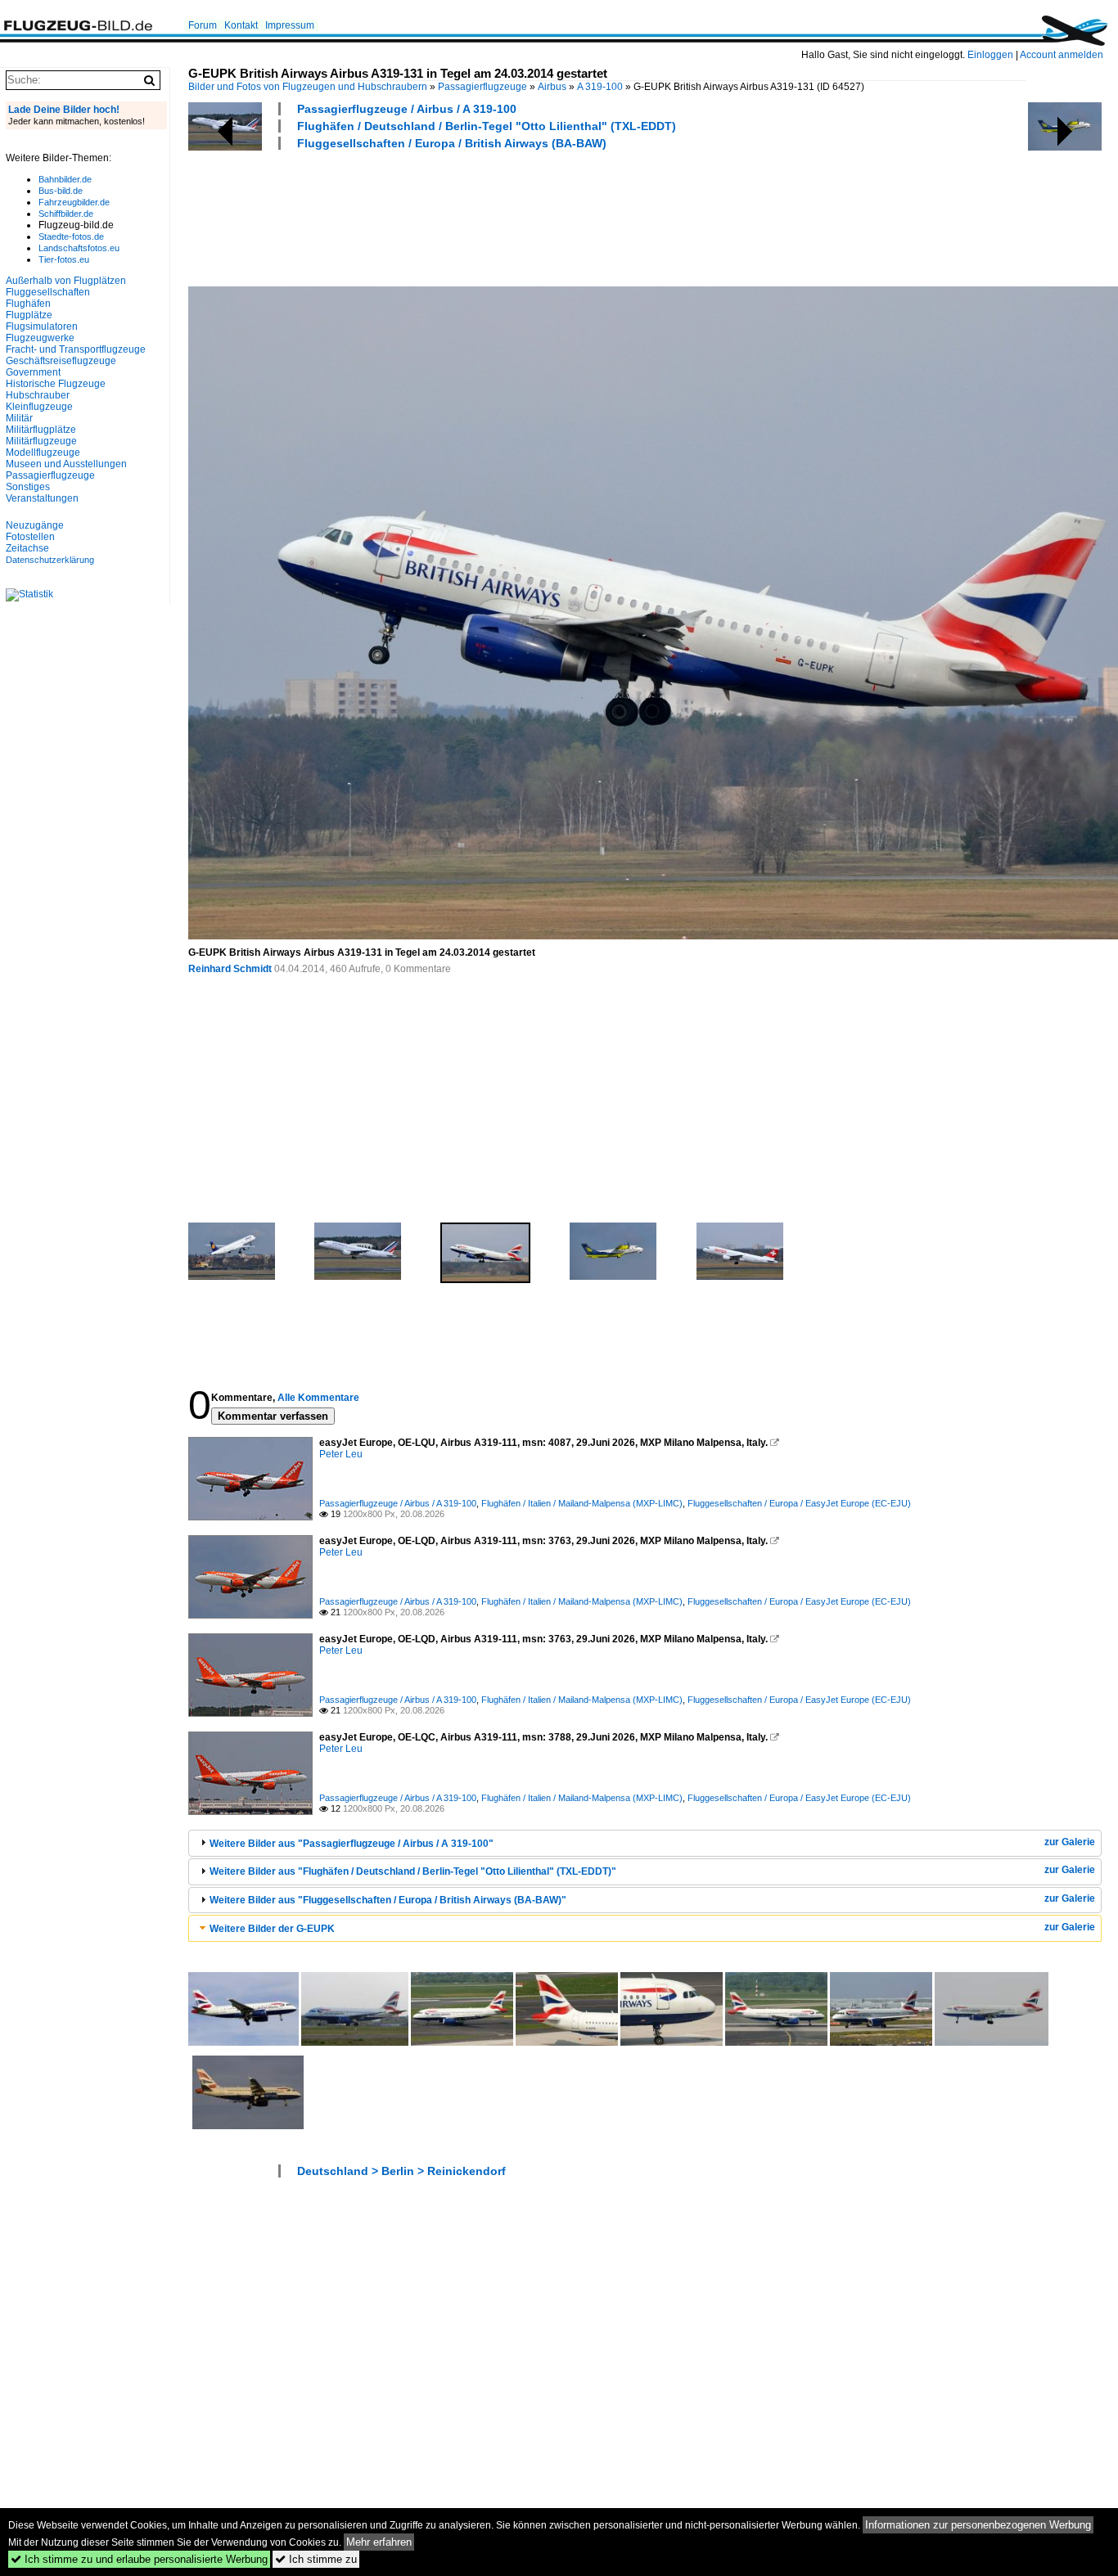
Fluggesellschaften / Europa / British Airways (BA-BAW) (452, 143)
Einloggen (990, 55)
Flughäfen (28, 304)
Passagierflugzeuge (482, 87)
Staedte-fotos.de (71, 236)
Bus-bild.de (61, 191)
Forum (203, 25)
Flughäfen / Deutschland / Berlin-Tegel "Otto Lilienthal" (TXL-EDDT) (487, 126)
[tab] (645, 1843)
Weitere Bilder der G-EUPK (272, 1929)
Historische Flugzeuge (56, 384)
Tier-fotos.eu (64, 259)
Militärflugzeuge (41, 441)
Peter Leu (341, 1454)
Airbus (552, 87)
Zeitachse (27, 548)
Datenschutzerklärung (50, 560)
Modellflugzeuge (43, 453)
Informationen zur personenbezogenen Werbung (978, 2525)
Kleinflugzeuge (39, 407)
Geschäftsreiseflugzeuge (61, 361)
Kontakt (241, 25)
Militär (19, 418)
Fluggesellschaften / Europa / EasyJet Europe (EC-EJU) (799, 1503)
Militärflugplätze (41, 430)
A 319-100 (600, 87)
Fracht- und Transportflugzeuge (76, 349)
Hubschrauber (38, 395)
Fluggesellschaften (48, 292)
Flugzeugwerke (40, 338)
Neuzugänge (35, 525)
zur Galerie (1070, 1842)
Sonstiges (28, 487)
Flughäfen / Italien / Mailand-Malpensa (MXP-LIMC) (582, 1503)
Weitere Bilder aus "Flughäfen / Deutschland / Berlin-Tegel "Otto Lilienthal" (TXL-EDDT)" (413, 1871)
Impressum (290, 25)
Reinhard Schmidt (230, 969)
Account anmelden (1062, 55)
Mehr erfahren (379, 2542)
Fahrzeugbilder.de (74, 202)
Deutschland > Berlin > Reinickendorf (401, 2171)
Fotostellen (30, 537)
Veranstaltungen (42, 498)
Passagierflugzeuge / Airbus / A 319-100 (407, 109)
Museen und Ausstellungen (66, 464)
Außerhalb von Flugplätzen (66, 281)
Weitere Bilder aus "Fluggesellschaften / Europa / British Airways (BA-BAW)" (388, 1900)
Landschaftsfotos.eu (79, 248)
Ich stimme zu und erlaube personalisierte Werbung (139, 2559)
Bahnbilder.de (65, 179)
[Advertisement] (486, 216)
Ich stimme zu (316, 2559)
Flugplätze (29, 315)
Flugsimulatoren (42, 327)
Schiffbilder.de (66, 214)
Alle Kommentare (318, 1398)
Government (33, 372)
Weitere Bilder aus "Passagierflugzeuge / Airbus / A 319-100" (352, 1844)
